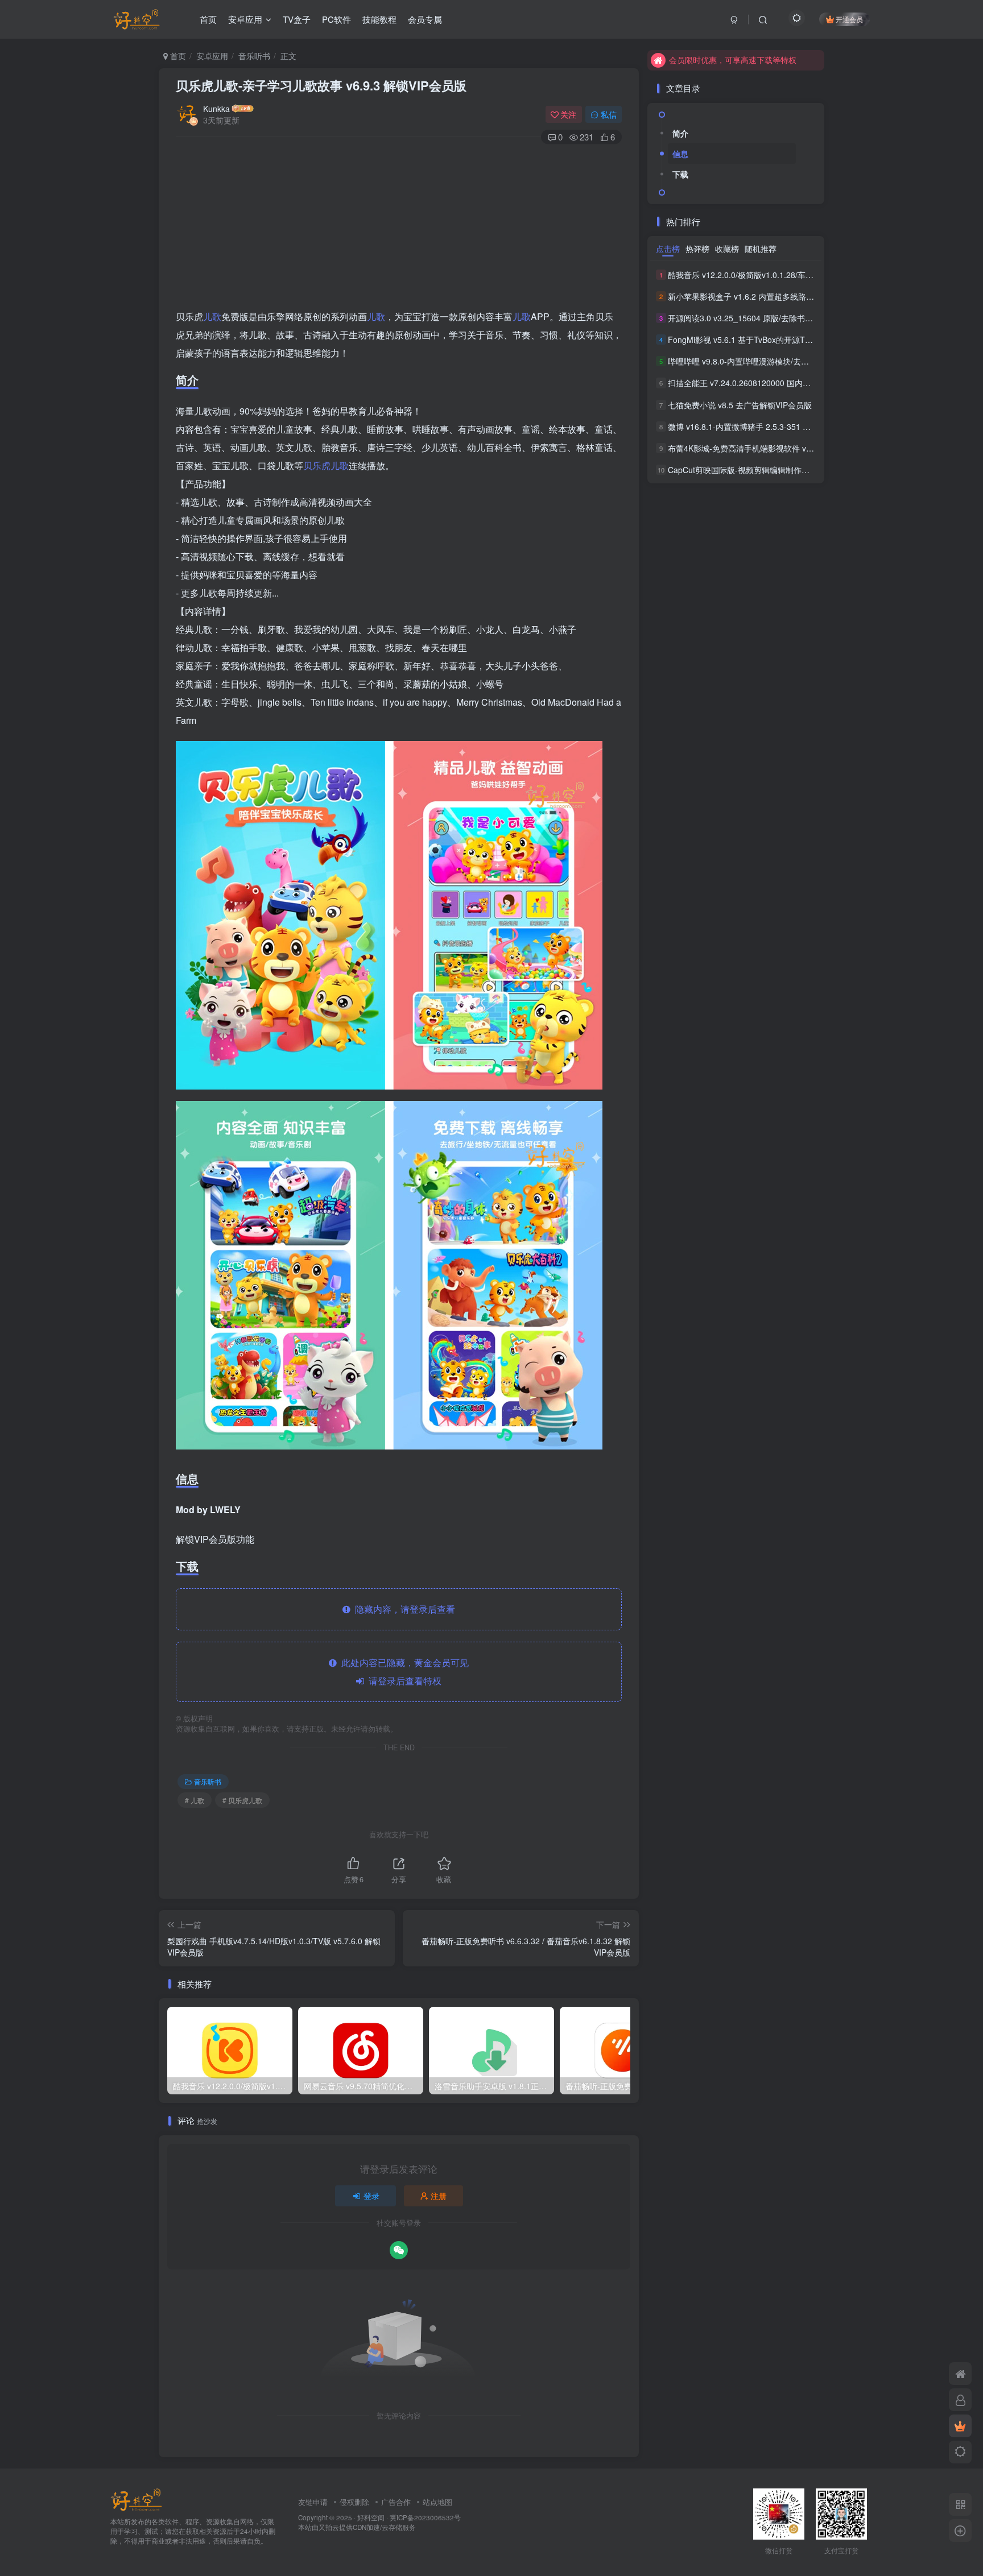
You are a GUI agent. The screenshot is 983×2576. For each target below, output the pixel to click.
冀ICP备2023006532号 (425, 2517)
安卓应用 (245, 19)
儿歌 (212, 316)
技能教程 (379, 19)
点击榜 (668, 249)
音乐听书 (254, 56)
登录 (371, 2196)
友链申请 (313, 2502)
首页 (208, 19)
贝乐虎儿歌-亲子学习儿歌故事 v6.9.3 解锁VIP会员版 (321, 85)
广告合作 (396, 2502)
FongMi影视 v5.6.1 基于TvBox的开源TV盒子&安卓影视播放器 (777, 339)
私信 (609, 114)
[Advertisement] (399, 228)
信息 (680, 154)
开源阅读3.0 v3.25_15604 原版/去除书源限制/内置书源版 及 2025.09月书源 (802, 318)
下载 (680, 174)
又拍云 (329, 2527)
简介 (680, 133)
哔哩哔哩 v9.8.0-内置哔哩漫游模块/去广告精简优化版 (762, 361)
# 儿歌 (195, 1800)
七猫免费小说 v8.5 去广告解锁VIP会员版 (740, 405)
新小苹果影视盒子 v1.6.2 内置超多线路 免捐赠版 (754, 296)
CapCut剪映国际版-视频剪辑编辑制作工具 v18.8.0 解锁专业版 (778, 470)
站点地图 (437, 2502)
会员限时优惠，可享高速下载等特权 (733, 60)
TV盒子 (297, 19)
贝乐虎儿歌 (326, 465)
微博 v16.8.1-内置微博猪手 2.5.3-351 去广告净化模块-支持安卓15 (785, 426)
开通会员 (849, 19)
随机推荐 (761, 249)
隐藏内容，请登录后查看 (403, 1609)
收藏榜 (727, 249)
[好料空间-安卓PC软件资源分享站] (136, 2499)
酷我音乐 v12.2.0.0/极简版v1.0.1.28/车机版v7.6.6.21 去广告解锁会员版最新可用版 (814, 275)
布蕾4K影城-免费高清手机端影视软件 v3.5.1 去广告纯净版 (771, 448)
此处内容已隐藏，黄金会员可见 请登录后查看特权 (403, 1672)
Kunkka (216, 109)
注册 (439, 2196)
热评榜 (697, 249)
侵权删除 (354, 2502)
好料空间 (371, 2517)
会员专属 (425, 19)
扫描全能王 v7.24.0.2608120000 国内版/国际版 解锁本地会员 (777, 383)
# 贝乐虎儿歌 (242, 1800)
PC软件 (336, 19)
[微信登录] (399, 2250)
